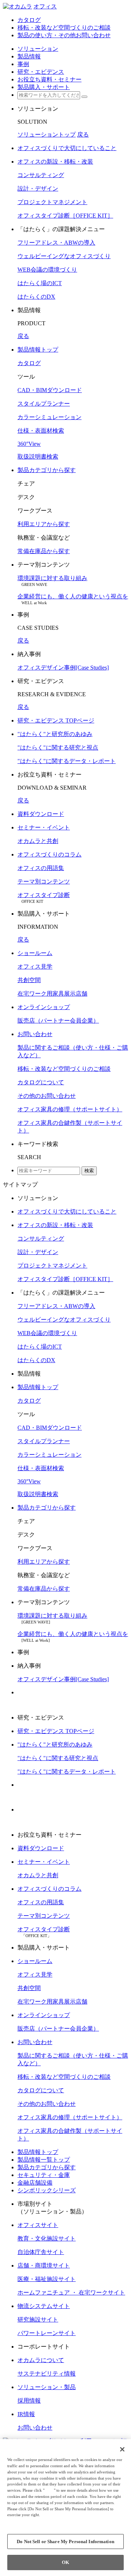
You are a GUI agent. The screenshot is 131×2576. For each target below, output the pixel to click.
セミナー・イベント (44, 827)
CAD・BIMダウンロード (50, 390)
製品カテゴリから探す (47, 470)
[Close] (122, 2449)
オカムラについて (41, 2360)
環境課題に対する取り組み (52, 578)
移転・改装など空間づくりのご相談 (64, 1069)
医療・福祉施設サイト (47, 2279)
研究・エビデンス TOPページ (56, 720)
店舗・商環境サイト (44, 2265)
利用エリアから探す (44, 524)
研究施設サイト (38, 2320)
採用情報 (29, 2401)
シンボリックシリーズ (47, 2190)
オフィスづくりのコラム (49, 854)
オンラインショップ (44, 1007)
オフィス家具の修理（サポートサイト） (70, 1109)
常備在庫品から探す (44, 551)
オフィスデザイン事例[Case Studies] (63, 668)
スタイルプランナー (44, 404)
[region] (65, 2508)
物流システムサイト (44, 2306)
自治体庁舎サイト (41, 2252)
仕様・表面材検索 (41, 431)
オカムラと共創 (38, 841)
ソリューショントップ (47, 135)
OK (65, 2562)
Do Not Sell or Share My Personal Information (65, 2541)
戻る (83, 135)
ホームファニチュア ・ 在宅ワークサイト (71, 2293)
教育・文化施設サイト (47, 2238)
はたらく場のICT (40, 283)
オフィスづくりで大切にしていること (67, 148)
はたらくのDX (36, 297)
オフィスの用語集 (41, 868)
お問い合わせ (35, 1034)
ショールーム (35, 953)
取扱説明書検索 (38, 457)
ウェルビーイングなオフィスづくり (64, 256)
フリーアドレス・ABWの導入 (56, 243)
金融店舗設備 (35, 2183)
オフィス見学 (35, 967)
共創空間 (29, 980)
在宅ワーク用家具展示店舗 (52, 994)
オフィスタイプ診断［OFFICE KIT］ (65, 216)
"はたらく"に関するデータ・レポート (67, 761)
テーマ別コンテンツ (44, 881)
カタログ (29, 363)
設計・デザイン (38, 189)
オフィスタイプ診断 (44, 895)
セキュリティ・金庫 (44, 2175)
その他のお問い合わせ (47, 1096)
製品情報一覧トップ (44, 2160)
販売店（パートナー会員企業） (58, 1021)
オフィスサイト (38, 2225)
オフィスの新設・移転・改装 (55, 162)
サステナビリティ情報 (47, 2374)
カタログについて (41, 1082)
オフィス (45, 6)
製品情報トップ (38, 350)
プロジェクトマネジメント (52, 202)
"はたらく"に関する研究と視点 (58, 747)
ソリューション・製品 (47, 2387)
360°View (29, 444)
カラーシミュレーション (49, 417)
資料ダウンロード (41, 814)
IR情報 (26, 2414)
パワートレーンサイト (47, 2333)
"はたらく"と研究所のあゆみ (55, 734)
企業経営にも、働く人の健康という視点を (73, 596)
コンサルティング (41, 175)
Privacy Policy (22, 2521)
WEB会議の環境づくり (47, 270)
